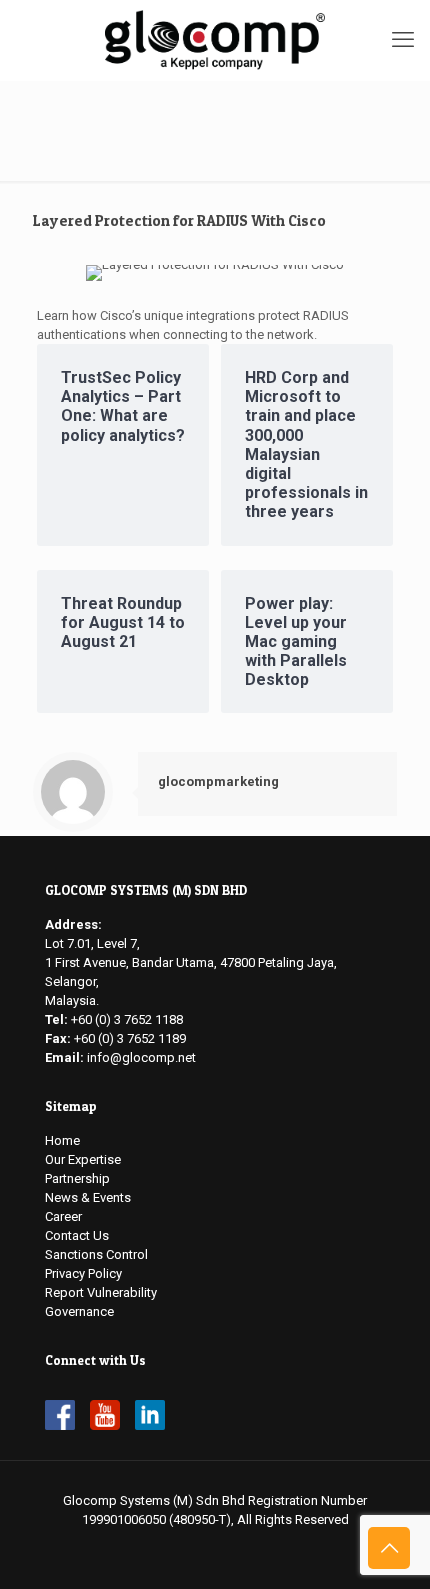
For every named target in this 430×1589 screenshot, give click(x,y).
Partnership (77, 1178)
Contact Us (77, 1235)
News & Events (88, 1197)
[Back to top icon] (389, 1548)
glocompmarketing (218, 781)
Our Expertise (83, 1159)
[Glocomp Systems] (215, 40)
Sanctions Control (96, 1254)
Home (62, 1140)
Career (63, 1216)
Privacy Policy (83, 1273)
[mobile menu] (403, 40)
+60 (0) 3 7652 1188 (127, 1019)
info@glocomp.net (141, 1057)
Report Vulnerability (101, 1292)
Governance (79, 1311)
